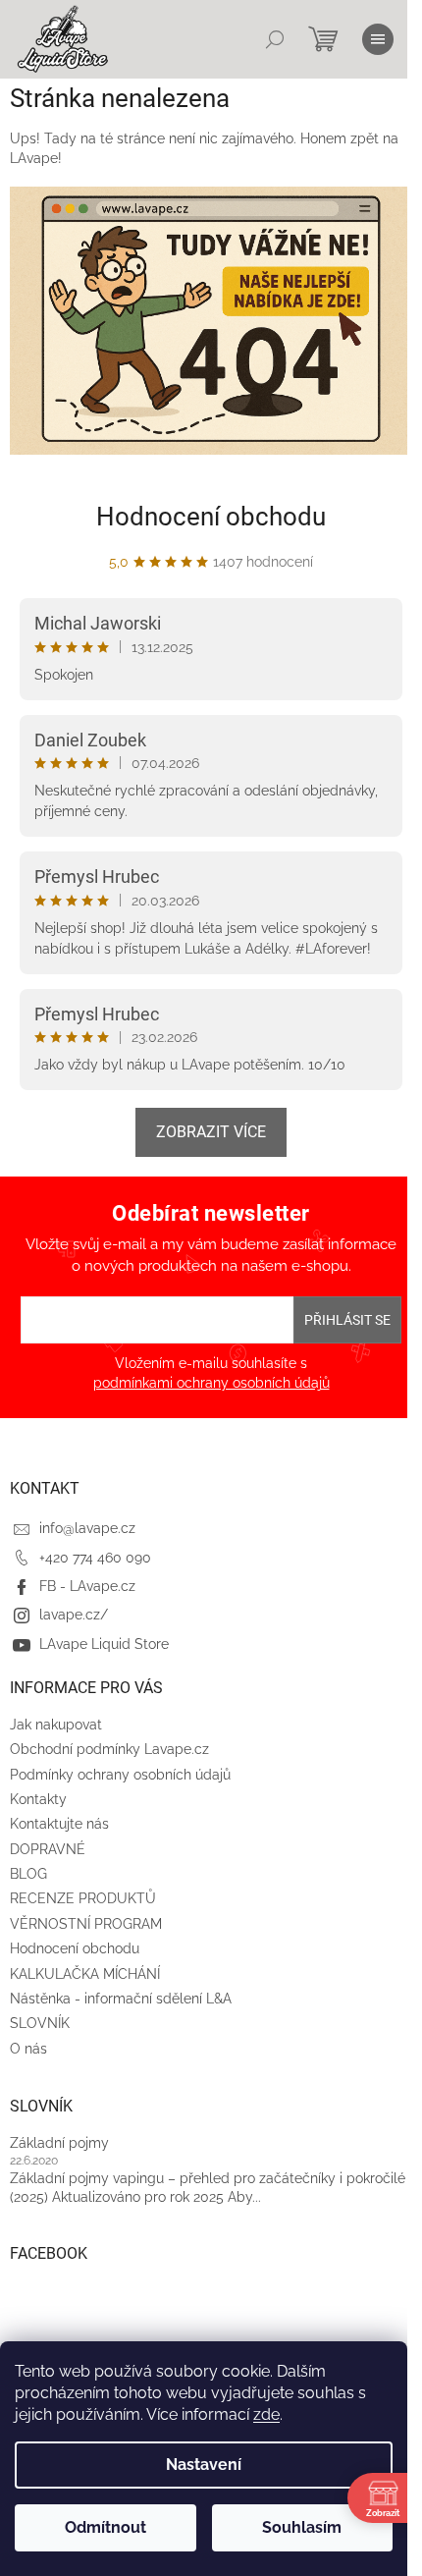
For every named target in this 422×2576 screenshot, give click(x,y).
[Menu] (378, 39)
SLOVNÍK (40, 2023)
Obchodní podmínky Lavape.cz (109, 1749)
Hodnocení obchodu (211, 517)
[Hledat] (275, 39)
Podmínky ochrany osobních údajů (120, 1775)
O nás (28, 2049)
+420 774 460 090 (95, 1558)
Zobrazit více (211, 1132)
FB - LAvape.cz (87, 1586)
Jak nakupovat (56, 1725)
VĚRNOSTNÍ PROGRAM (86, 1924)
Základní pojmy (59, 2143)
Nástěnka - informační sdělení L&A (121, 1999)
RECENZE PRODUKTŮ (83, 1898)
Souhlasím (302, 2527)
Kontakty (38, 1799)
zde (266, 2414)
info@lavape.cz (87, 1528)
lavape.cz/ (74, 1615)
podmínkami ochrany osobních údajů (211, 1383)
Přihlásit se (347, 1320)
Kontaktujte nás (59, 1824)
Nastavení (204, 2465)
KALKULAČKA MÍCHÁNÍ (85, 1974)
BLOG (28, 1874)
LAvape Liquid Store (104, 1644)
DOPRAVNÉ (48, 1849)
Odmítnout (105, 2527)
